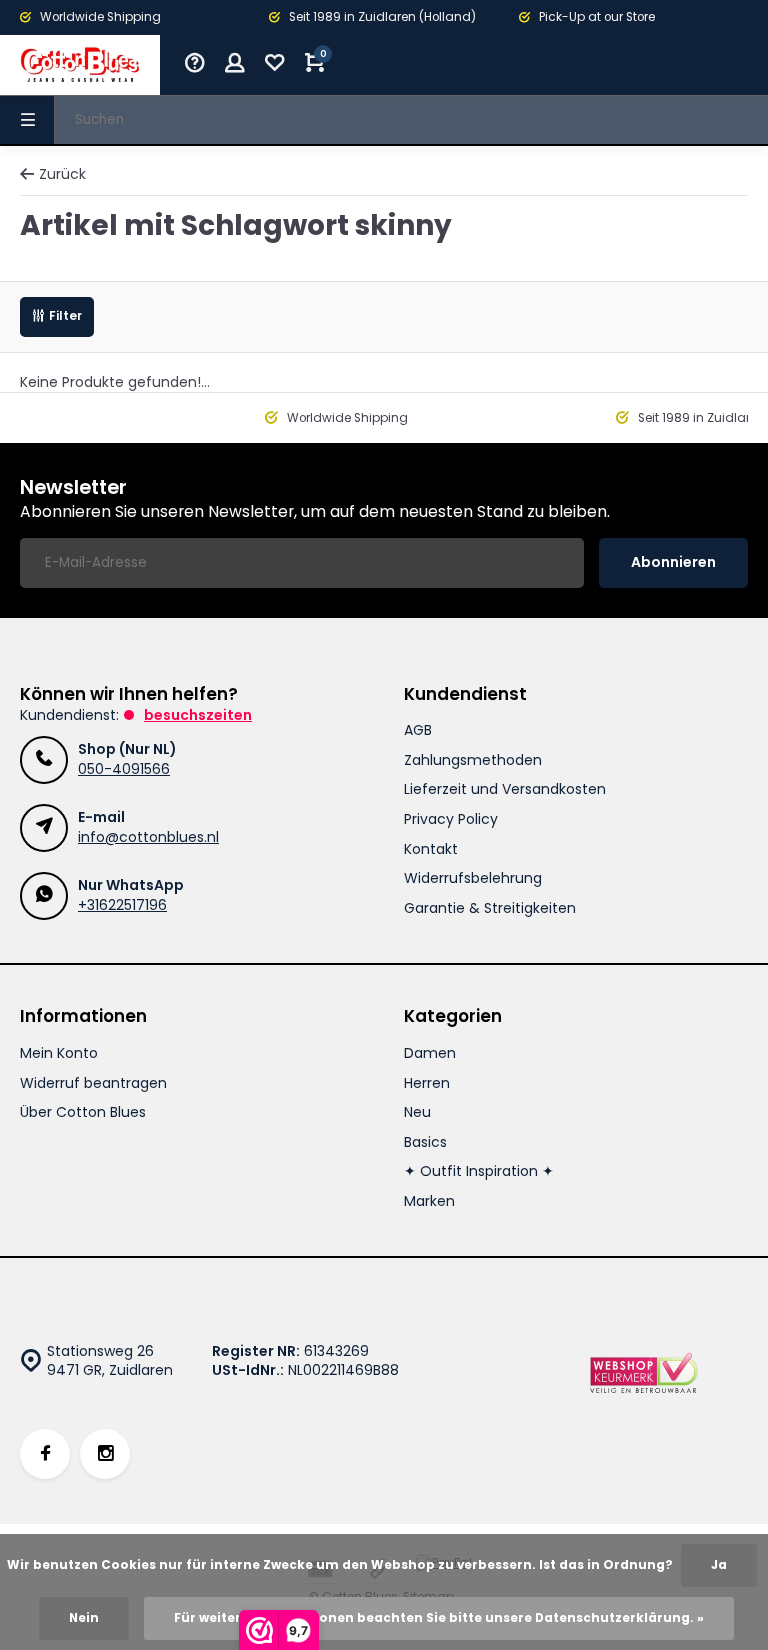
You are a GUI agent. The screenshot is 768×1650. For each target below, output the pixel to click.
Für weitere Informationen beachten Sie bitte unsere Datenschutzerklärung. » (439, 1618)
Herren (427, 1083)
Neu (417, 1112)
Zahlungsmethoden (473, 760)
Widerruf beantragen (93, 1083)
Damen (430, 1053)
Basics (425, 1142)
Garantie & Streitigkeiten (490, 908)
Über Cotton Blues (83, 1112)
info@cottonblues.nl (148, 837)
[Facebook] (45, 1454)
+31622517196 (122, 905)
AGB (418, 730)
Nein (84, 1618)
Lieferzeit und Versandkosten (505, 789)
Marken (429, 1201)
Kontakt (431, 849)
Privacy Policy (451, 819)
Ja (719, 1565)
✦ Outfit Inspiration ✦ (479, 1171)
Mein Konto (59, 1053)
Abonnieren (673, 562)
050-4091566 (124, 769)
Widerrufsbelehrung (473, 878)
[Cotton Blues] (80, 65)
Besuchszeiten (198, 715)
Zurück (62, 174)
